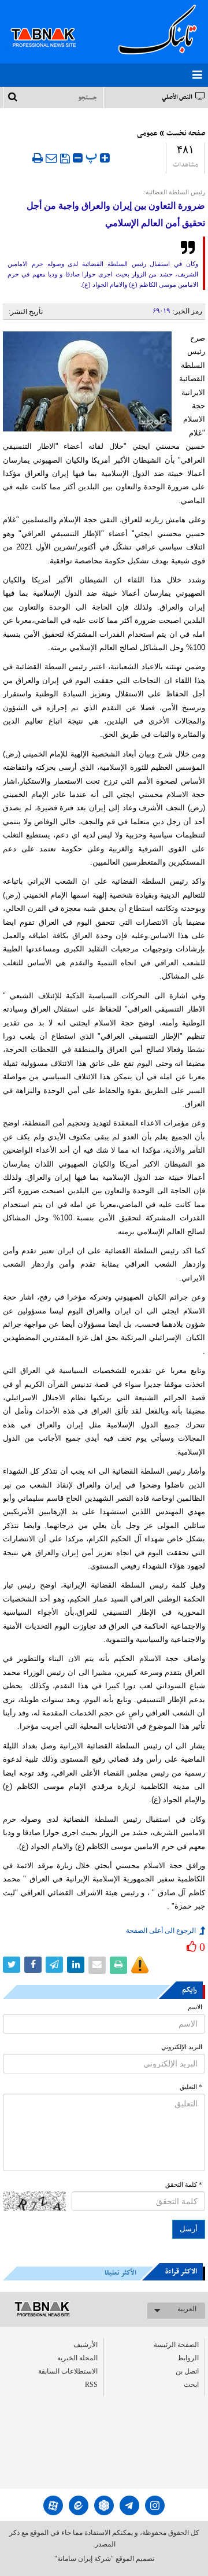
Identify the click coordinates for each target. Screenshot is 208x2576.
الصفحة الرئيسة (176, 2345)
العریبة (187, 2309)
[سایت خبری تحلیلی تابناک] (51, 24)
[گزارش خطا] (140, 1965)
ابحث (191, 2385)
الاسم (195, 2007)
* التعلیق (191, 2087)
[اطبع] (38, 158)
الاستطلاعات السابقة (68, 2371)
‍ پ (93, 156)
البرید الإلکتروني (182, 2047)
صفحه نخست (186, 134)
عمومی (147, 134)
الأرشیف (86, 2345)
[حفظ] (65, 158)
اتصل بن (187, 2371)
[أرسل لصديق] (51, 158)
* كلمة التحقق (184, 2185)
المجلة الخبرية (77, 2358)
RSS (91, 2385)
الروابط (188, 2358)
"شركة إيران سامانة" (84, 2559)
